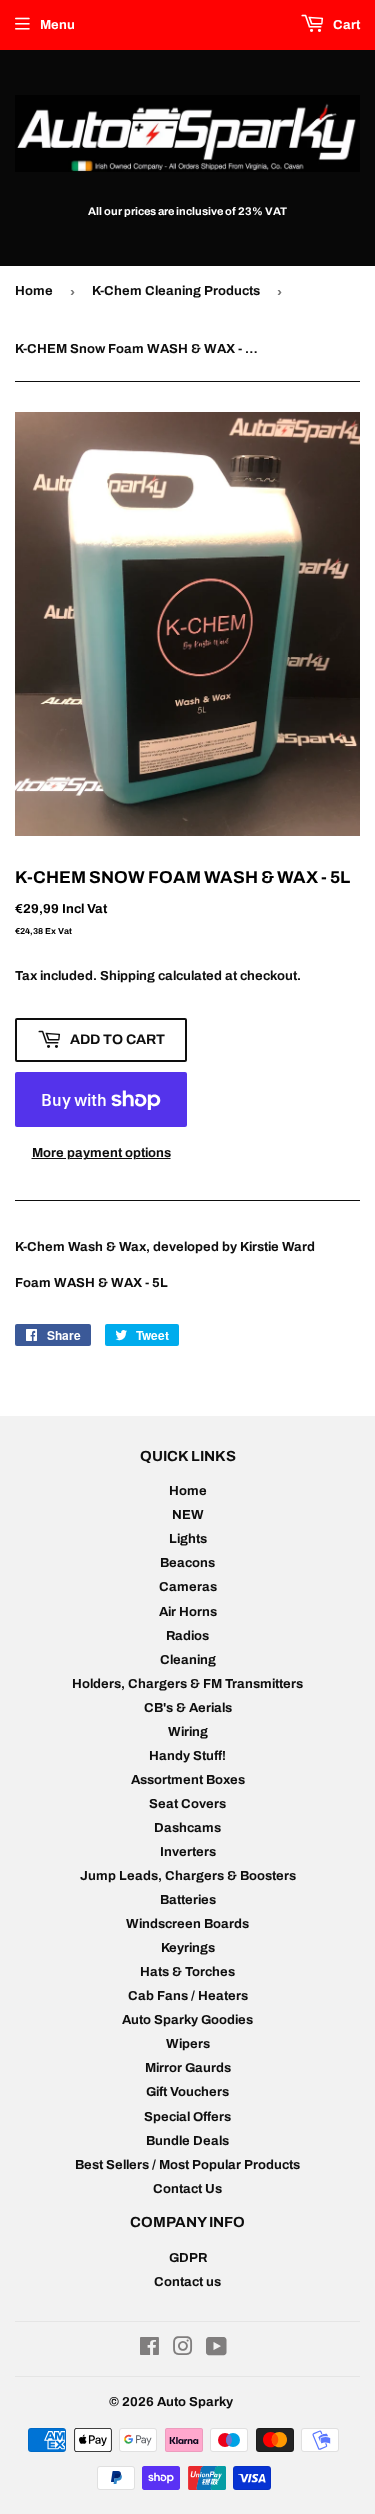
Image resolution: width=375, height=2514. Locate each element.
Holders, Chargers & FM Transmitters (187, 1684)
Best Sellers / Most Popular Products (187, 2165)
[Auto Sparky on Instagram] (183, 2350)
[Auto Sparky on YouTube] (216, 2350)
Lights (188, 1539)
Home (34, 291)
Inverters (188, 1852)
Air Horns (188, 1612)
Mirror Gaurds (188, 2068)
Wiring (188, 1732)
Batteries (188, 1900)
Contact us (187, 2282)
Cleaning (188, 1660)
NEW (188, 1515)
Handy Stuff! (187, 1756)
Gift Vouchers (187, 2092)
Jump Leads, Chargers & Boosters (188, 1876)
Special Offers (187, 2117)
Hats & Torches (187, 1972)
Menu (57, 25)
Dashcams (187, 1828)
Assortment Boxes (188, 1780)
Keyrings (188, 1948)
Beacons (187, 1563)
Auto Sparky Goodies (187, 2020)
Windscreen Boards (187, 1924)
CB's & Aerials (188, 1708)
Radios (187, 1636)
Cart (345, 25)
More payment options (101, 1153)
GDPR (188, 2258)
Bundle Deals (187, 2141)
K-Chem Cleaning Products (176, 291)
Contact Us (187, 2189)
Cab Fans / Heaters (188, 1996)
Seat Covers (187, 1804)
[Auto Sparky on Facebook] (149, 2350)
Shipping (127, 976)
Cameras (188, 1587)
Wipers (188, 2044)
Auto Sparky (195, 2402)
